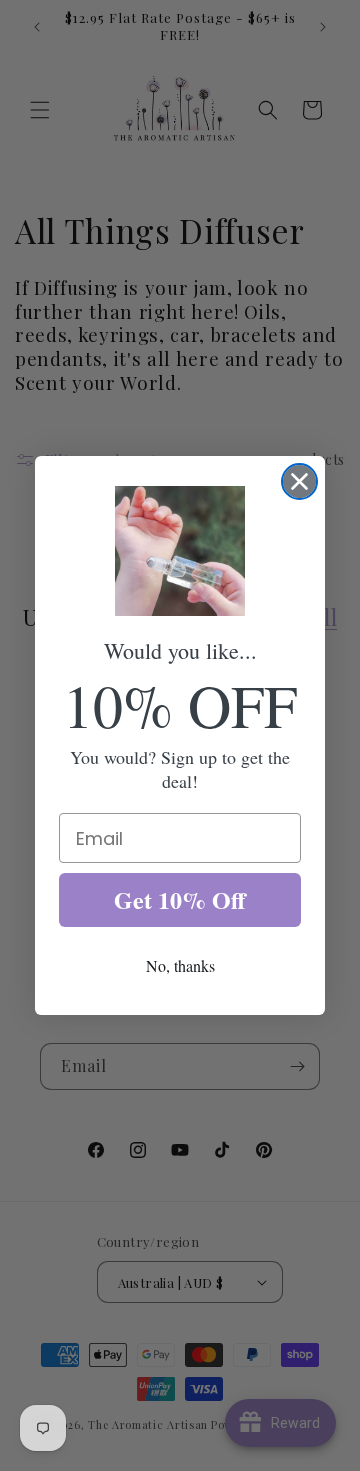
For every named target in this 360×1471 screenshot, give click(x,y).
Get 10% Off (180, 899)
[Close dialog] (299, 481)
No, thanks (180, 965)
